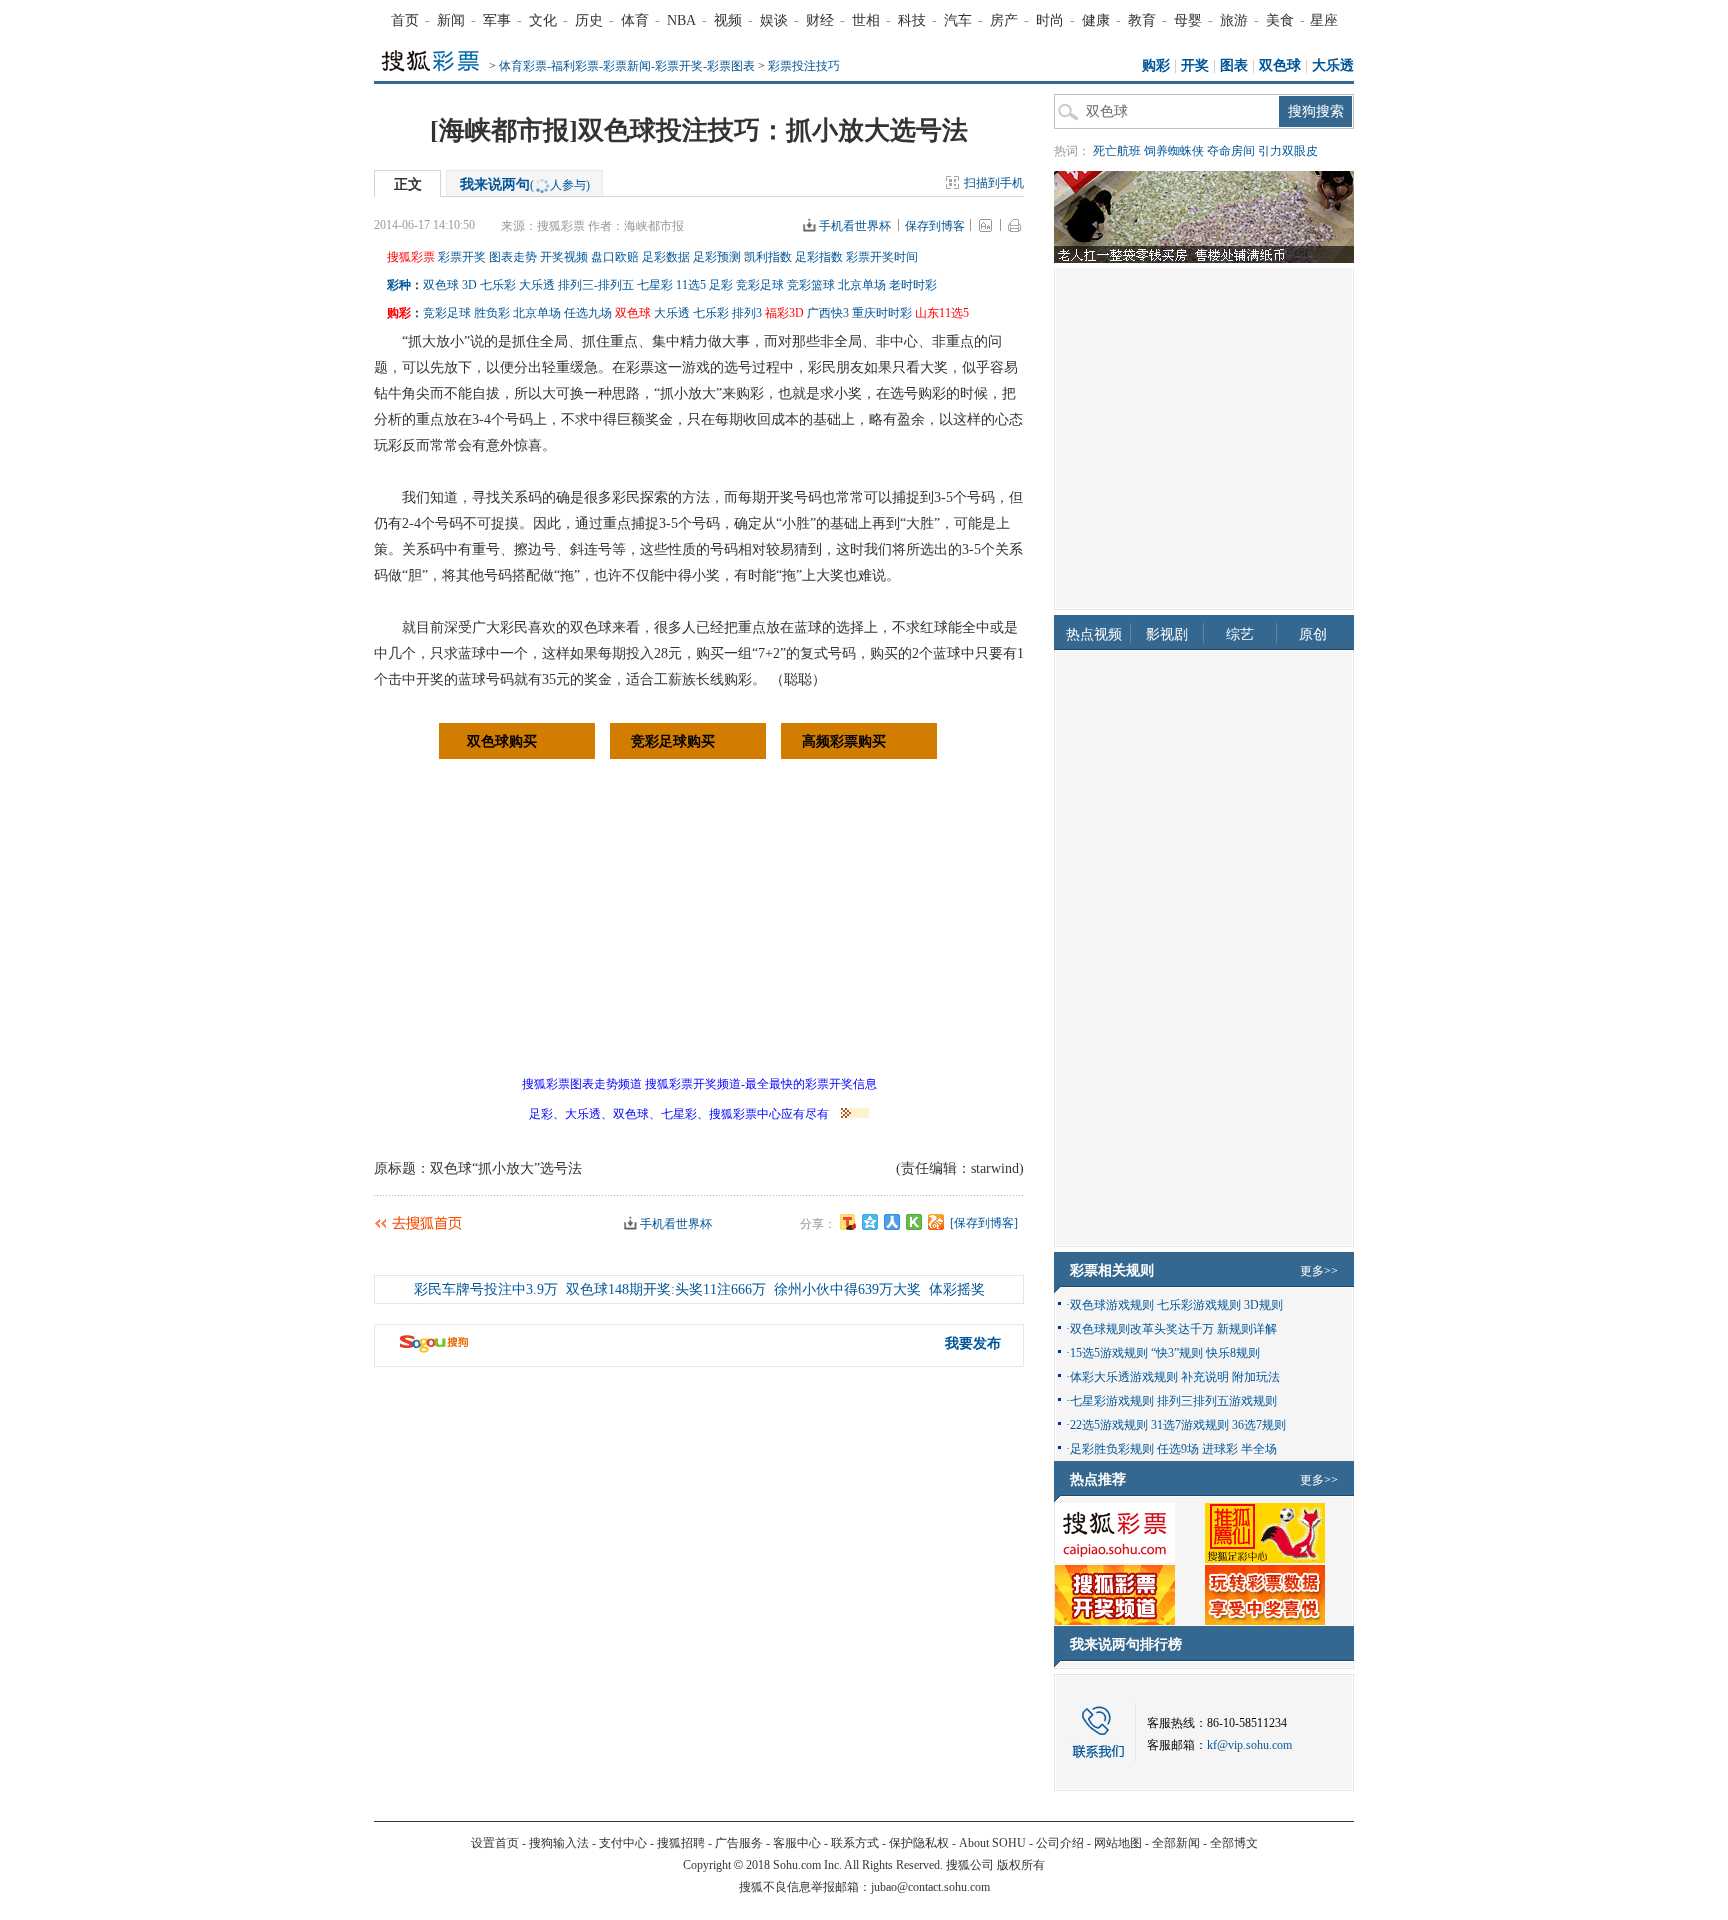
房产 (1004, 20)
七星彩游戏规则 (1112, 1401)
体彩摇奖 (957, 1289)
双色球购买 (502, 741)
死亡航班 (1117, 151)
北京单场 (862, 285)
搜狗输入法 (559, 1843)
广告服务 (739, 1843)
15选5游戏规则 (1109, 1353)
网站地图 (1118, 1843)
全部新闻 (1176, 1843)
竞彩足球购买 (673, 741)
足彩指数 (819, 257)
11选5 (691, 285)
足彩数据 (666, 257)
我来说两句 (525, 184)
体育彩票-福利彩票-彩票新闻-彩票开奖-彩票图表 (627, 66)
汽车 (958, 20)
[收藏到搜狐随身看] (914, 1222)
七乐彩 (498, 285)
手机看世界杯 (855, 226)
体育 (635, 20)
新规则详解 (1247, 1329)
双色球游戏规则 (1112, 1305)
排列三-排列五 (596, 285)
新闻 (451, 20)
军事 (497, 20)
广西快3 (828, 313)
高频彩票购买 (844, 741)
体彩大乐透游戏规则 (1124, 1377)
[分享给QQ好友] (870, 1222)
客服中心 (797, 1843)
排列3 (747, 313)
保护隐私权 (919, 1843)
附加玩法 (1256, 1377)
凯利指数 (768, 257)
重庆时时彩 (882, 313)
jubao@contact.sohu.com (930, 1887)
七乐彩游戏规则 (1199, 1305)
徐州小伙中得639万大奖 (847, 1289)
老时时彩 (913, 285)
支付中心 (623, 1843)
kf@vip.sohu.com (1249, 1745)
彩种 (399, 285)
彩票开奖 (462, 257)
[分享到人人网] (892, 1222)
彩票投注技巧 (804, 66)
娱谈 (774, 20)
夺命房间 (1231, 151)
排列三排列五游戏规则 (1217, 1401)
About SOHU (992, 1843)
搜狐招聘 (681, 1843)
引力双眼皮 (1288, 151)
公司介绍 (1060, 1843)
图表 (1234, 65)
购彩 (1156, 65)
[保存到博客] (984, 1223)
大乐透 (1333, 65)
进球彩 (1220, 1449)
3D (469, 285)
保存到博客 (935, 226)
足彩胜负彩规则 (1112, 1449)
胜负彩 (492, 313)
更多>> (1319, 1271)
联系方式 (855, 1843)
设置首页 (495, 1843)
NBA (681, 20)
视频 (728, 20)
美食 (1280, 20)
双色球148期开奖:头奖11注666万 (666, 1289)
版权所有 (1021, 1865)
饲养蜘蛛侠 (1174, 151)
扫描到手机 (994, 183)
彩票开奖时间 (882, 257)
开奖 (1195, 65)
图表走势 (513, 257)
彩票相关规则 (1112, 1270)
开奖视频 (564, 257)
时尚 (1050, 20)
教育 (1142, 20)
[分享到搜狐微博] (848, 1222)
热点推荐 (1098, 1479)
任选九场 (588, 313)
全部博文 (1234, 1843)
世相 (866, 20)
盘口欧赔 (615, 257)
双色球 (1280, 65)
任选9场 (1178, 1449)
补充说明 (1205, 1377)
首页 (405, 20)
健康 (1096, 20)
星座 (1324, 20)
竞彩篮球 (811, 285)
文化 (543, 20)
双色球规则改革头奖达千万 (1142, 1329)
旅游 (1234, 20)
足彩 (721, 285)
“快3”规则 (1177, 1353)
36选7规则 (1259, 1425)
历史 (589, 20)
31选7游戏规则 (1190, 1425)
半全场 (1259, 1449)
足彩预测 (717, 257)
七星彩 (655, 285)
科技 (912, 20)
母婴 (1188, 20)
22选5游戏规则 (1109, 1425)
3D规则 (1263, 1305)
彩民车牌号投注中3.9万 (486, 1289)
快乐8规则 (1233, 1353)
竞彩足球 (760, 285)
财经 (820, 20)
